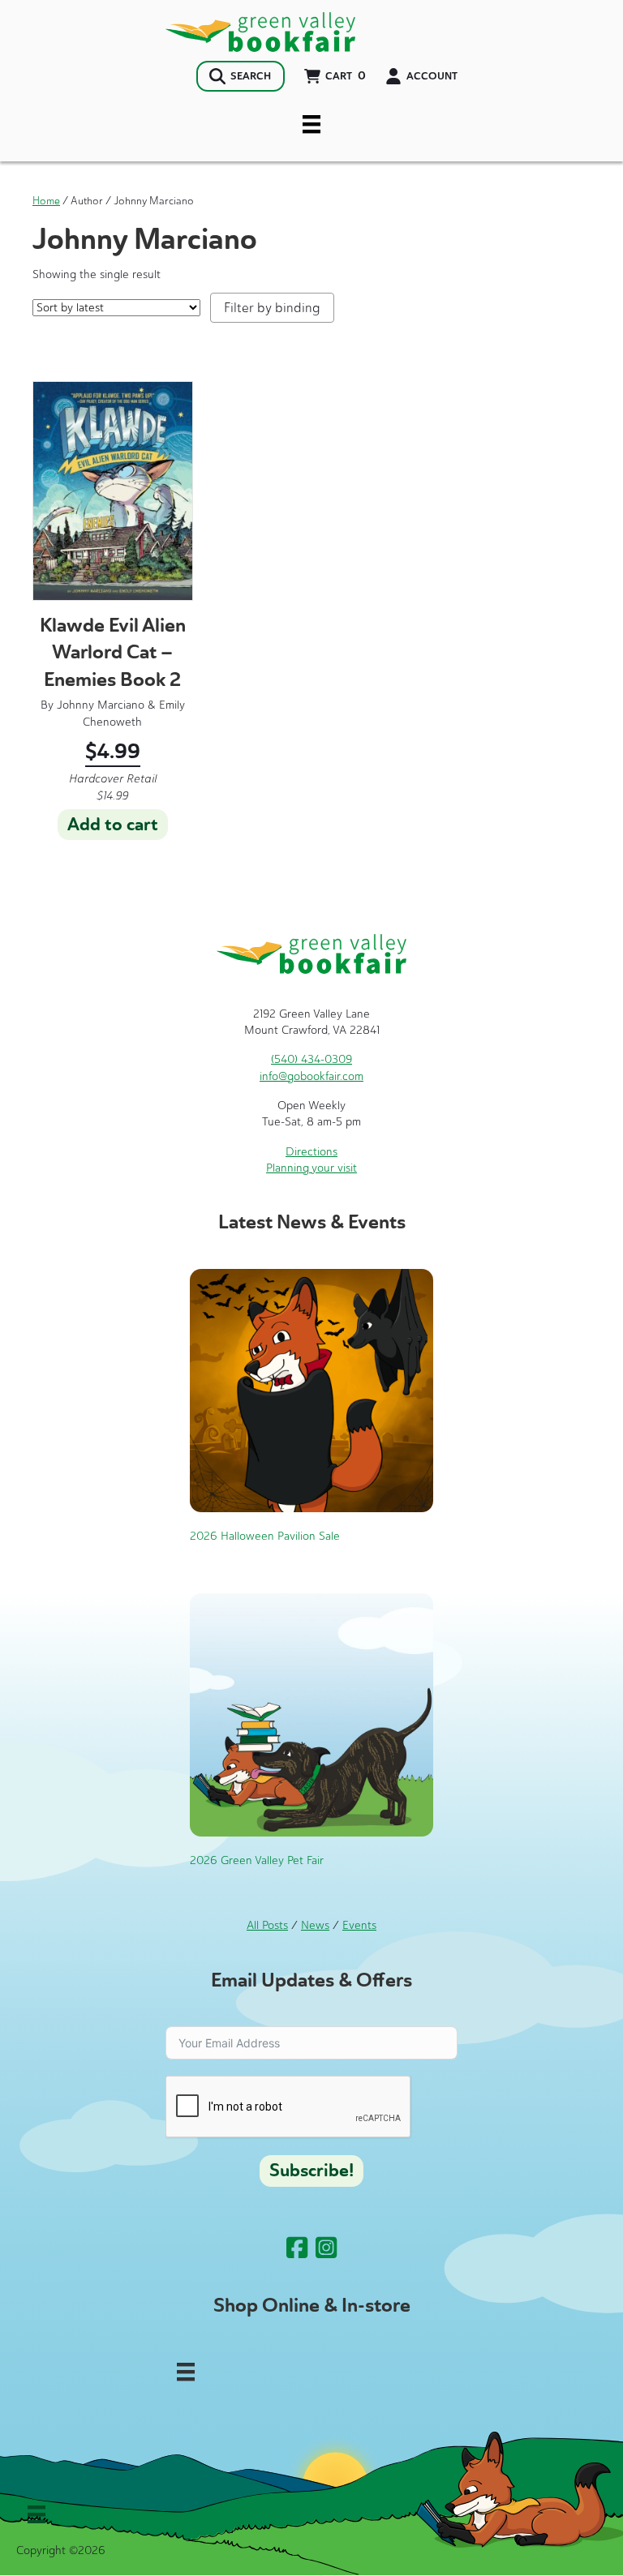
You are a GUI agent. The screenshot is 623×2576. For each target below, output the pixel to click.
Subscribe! (311, 2171)
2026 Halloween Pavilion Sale (265, 1536)
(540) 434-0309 (311, 1059)
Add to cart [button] (113, 825)
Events (359, 1925)
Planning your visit (311, 1168)
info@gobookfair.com (311, 1076)
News (315, 1925)
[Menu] (311, 124)
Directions (311, 1152)
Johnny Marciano (101, 705)
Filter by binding (272, 308)
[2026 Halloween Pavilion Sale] (311, 1389)
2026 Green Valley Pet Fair (257, 1860)
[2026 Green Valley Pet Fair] (311, 1714)
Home (46, 201)
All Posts (267, 1925)
